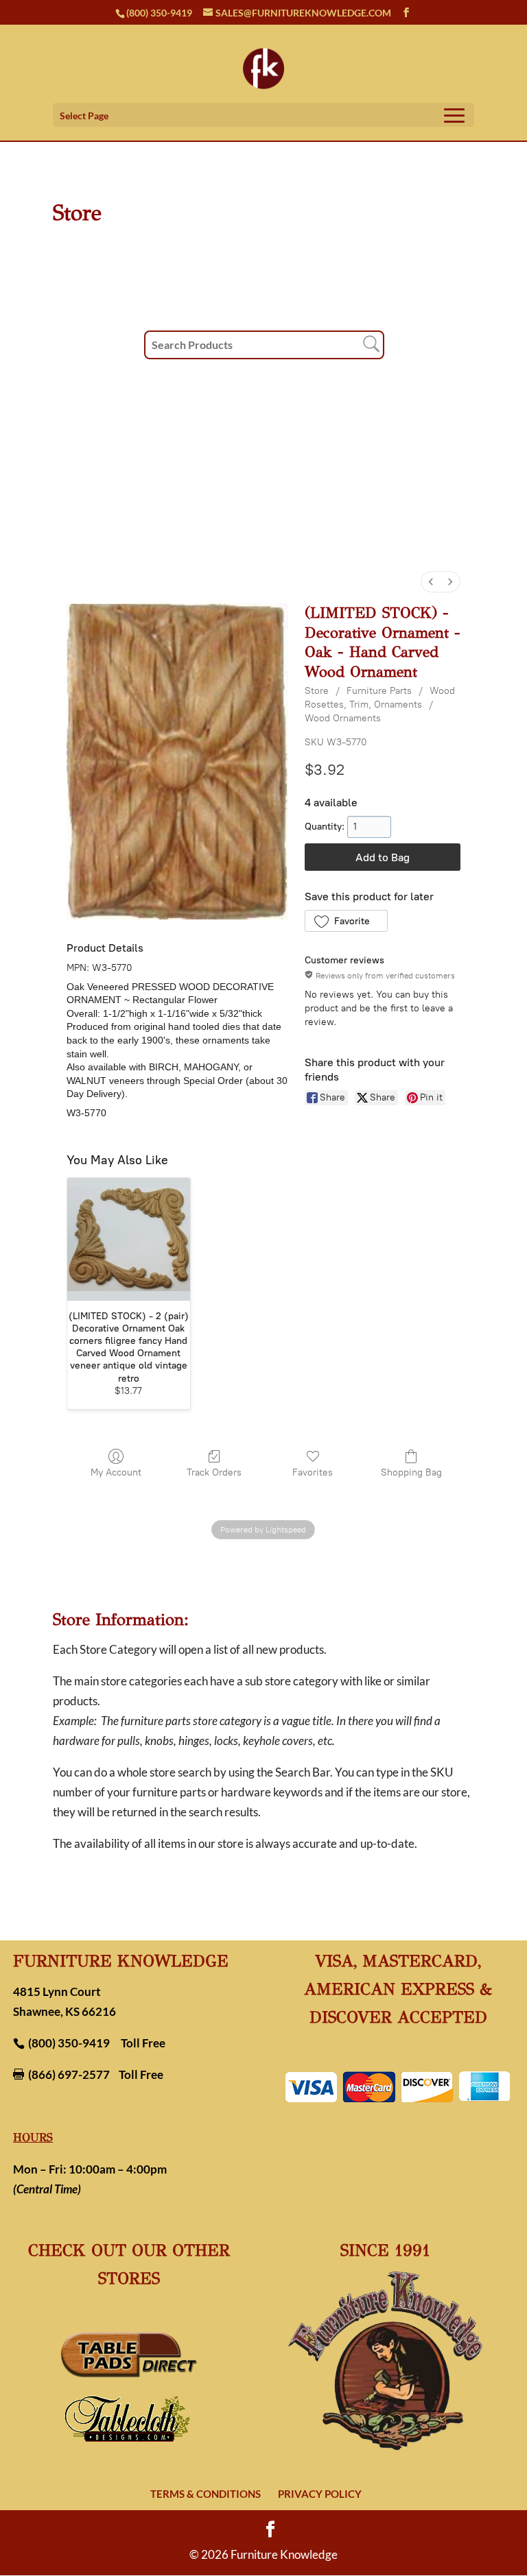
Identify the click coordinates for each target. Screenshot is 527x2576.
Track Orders (214, 1472)
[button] (346, 921)
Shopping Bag (411, 1472)
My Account (116, 1472)
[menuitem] (431, 582)
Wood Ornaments (343, 718)
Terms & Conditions (206, 2494)
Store (317, 691)
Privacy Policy (320, 2494)
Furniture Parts (379, 691)
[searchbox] (264, 345)
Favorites (313, 1472)
